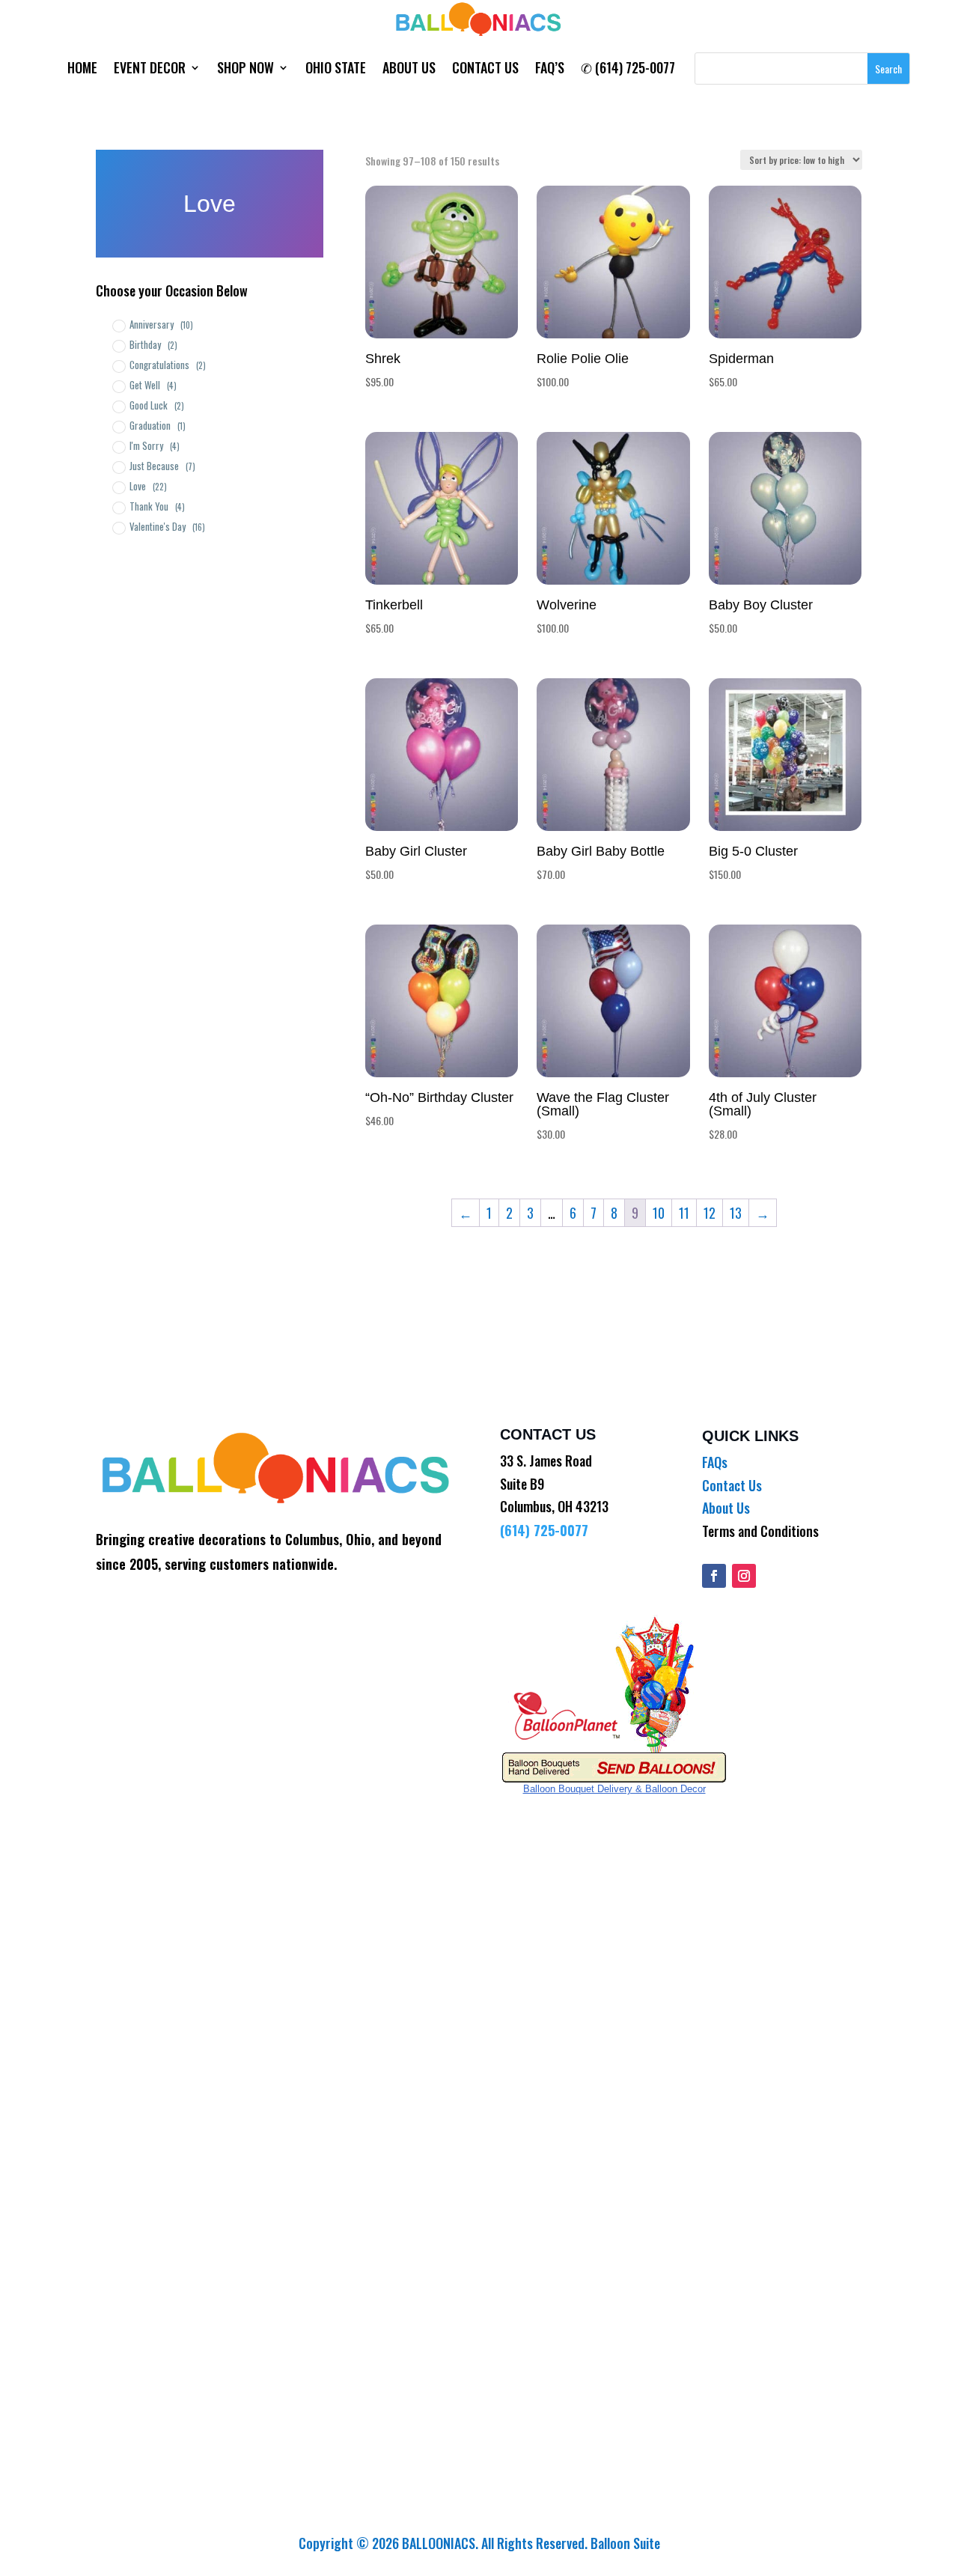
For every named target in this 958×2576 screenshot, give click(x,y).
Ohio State (336, 70)
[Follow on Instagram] (744, 1576)
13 (736, 1213)
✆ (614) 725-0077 (628, 70)
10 (659, 1213)
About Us (409, 70)
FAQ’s (550, 70)
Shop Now (245, 70)
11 (684, 1213)
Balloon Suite (625, 2543)
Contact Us (485, 70)
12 (710, 1213)
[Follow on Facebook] (714, 1576)
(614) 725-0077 (544, 1530)
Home (82, 70)
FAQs (715, 1462)
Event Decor (150, 70)
